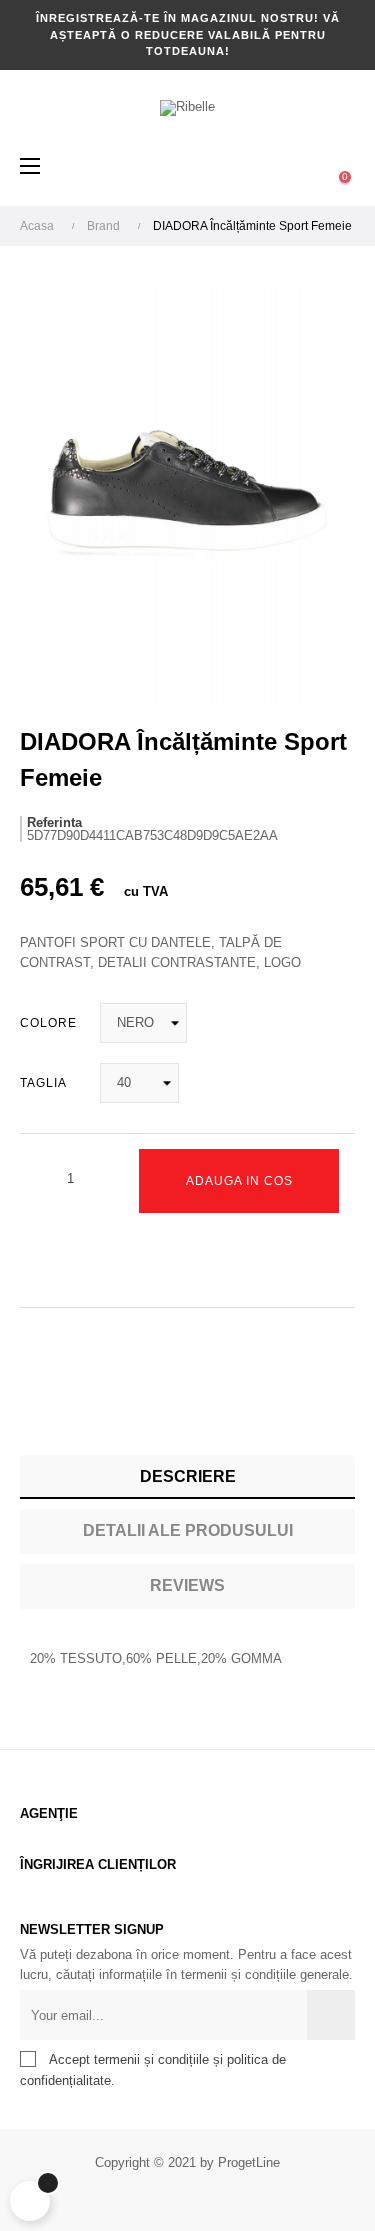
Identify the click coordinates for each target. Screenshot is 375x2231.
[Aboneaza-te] (331, 2015)
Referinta (54, 822)
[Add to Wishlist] (40, 1260)
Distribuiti (35, 1404)
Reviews (187, 1585)
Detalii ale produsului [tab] (188, 1530)
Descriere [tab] (188, 1476)
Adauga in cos (239, 1181)
